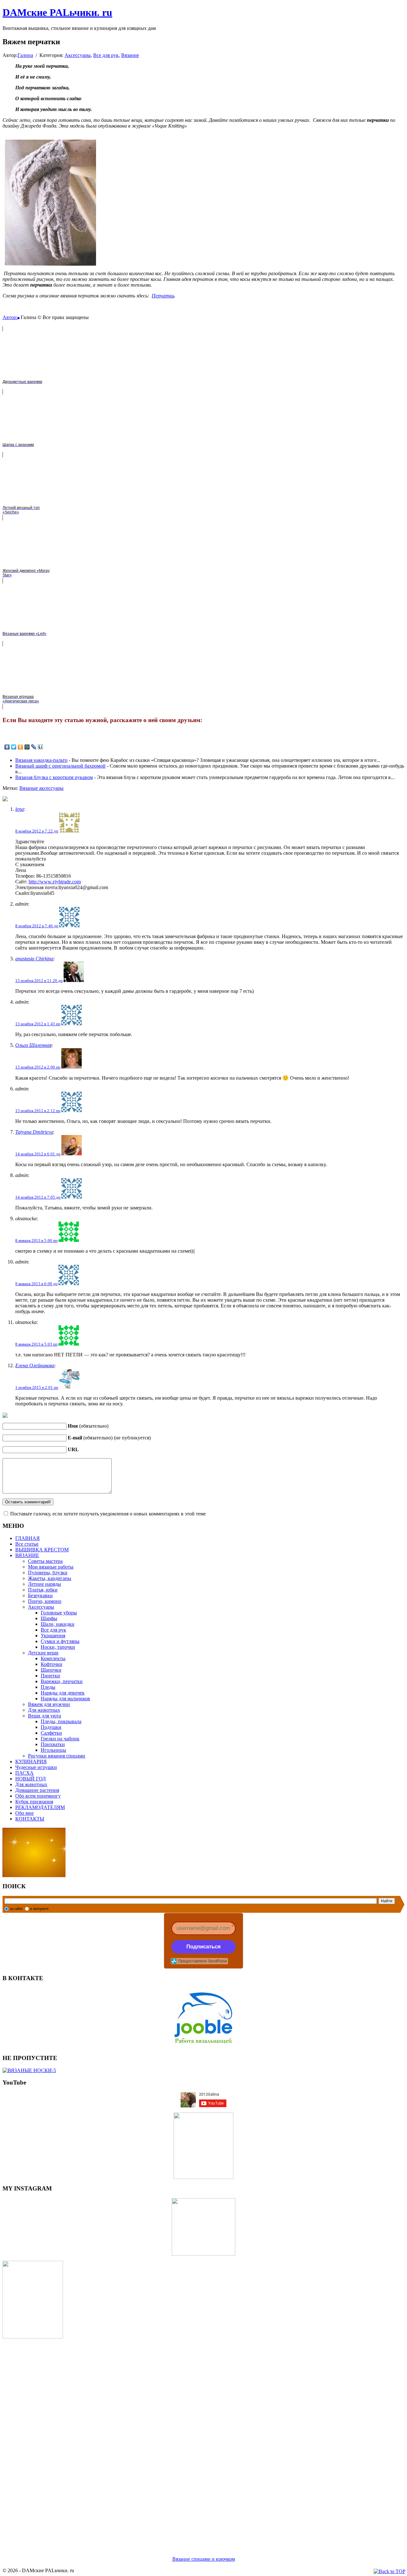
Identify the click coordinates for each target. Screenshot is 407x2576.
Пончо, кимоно (45, 1601)
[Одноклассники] (21, 747)
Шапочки (51, 1670)
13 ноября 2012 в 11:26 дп (39, 981)
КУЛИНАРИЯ (31, 1761)
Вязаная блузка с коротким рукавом (54, 777)
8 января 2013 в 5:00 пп (36, 1240)
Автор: (10, 317)
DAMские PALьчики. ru (57, 12)
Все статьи (27, 1544)
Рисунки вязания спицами (57, 1756)
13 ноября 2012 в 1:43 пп (38, 1024)
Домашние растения (37, 1790)
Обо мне (24, 1813)
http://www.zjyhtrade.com (55, 882)
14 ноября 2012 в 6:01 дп (38, 1154)
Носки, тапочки (58, 1647)
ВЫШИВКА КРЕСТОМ (42, 1550)
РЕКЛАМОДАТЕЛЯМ (40, 1807)
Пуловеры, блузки (48, 1573)
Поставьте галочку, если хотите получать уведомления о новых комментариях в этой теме (108, 1514)
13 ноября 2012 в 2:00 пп (38, 1067)
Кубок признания (34, 1802)
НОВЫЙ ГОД (31, 1779)
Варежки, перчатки (62, 1681)
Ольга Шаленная (33, 1045)
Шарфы (49, 1618)
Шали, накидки (58, 1624)
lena (20, 809)
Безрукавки (40, 1595)
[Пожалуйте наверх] (390, 2572)
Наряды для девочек (63, 1693)
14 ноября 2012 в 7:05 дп (38, 1197)
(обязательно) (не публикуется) (109, 1438)
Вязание (130, 55)
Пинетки (50, 1676)
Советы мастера (45, 1561)
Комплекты (53, 1658)
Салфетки (51, 1733)
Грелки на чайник (60, 1739)
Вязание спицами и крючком (204, 2559)
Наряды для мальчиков (65, 1699)
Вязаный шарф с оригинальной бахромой (60, 766)
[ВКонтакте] (7, 747)
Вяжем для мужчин (49, 1704)
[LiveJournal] (34, 747)
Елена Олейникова (35, 1365)
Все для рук (106, 55)
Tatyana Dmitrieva (34, 1132)
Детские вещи (43, 1653)
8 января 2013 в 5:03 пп (36, 1344)
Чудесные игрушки (36, 1767)
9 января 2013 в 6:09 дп (36, 1284)
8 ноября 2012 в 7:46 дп (37, 926)
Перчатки (163, 296)
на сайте (16, 1909)
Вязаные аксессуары (41, 788)
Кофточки (52, 1664)
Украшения (53, 1636)
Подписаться (203, 1947)
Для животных (44, 1710)
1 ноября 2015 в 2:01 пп (37, 1387)
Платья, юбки (43, 1590)
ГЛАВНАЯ (28, 1538)
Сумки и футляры (60, 1641)
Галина (25, 55)
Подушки (51, 1727)
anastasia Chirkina (34, 959)
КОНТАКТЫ (30, 1819)
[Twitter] (14, 747)
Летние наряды (45, 1584)
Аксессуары (78, 55)
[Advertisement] (193, 2440)
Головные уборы (59, 1613)
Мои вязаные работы (51, 1567)
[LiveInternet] (41, 747)
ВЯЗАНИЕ (27, 1555)
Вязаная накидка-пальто (41, 760)
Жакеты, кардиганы (50, 1578)
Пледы (48, 1687)
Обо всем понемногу (38, 1796)
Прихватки (53, 1744)
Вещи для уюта (45, 1716)
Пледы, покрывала (61, 1721)
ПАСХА (24, 1773)
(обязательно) (88, 1426)
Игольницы (53, 1750)
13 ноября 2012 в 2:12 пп (38, 1111)
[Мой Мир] (27, 747)
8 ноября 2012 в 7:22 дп (37, 831)
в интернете (39, 1909)
